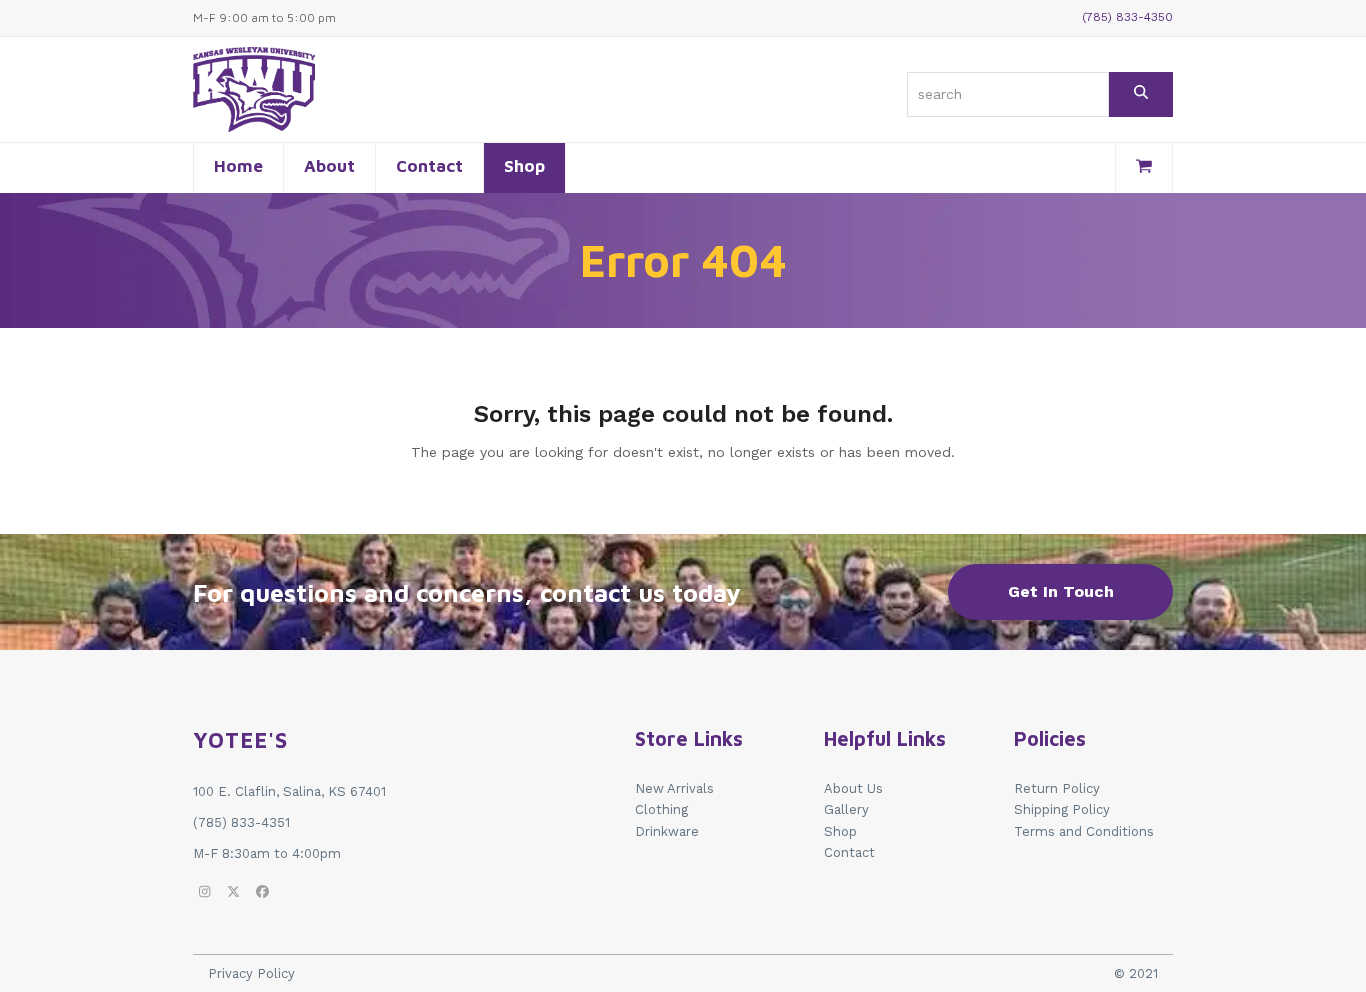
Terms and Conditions (1084, 831)
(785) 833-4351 (241, 822)
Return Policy (1057, 788)
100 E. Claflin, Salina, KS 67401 (289, 791)
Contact (849, 852)
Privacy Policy (251, 973)
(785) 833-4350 (1127, 17)
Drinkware (667, 831)
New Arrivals (674, 788)
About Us (853, 788)
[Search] (1141, 94)
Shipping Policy (1062, 809)
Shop (840, 831)
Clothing (661, 809)
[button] (1144, 168)
